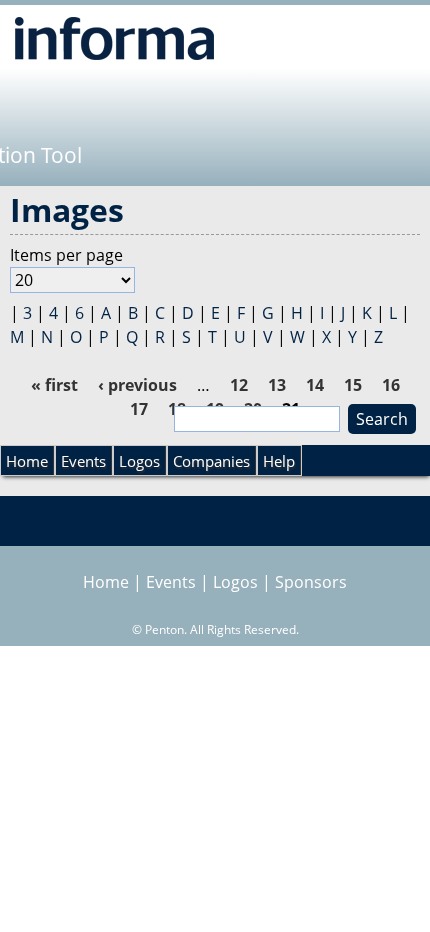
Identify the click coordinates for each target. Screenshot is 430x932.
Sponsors (311, 582)
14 (315, 385)
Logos (139, 461)
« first (54, 385)
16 (391, 385)
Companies (211, 461)
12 (239, 385)
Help (279, 461)
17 (139, 409)
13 (277, 385)
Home (27, 461)
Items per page (66, 255)
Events (83, 461)
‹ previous (137, 385)
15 (353, 385)
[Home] (114, 38)
